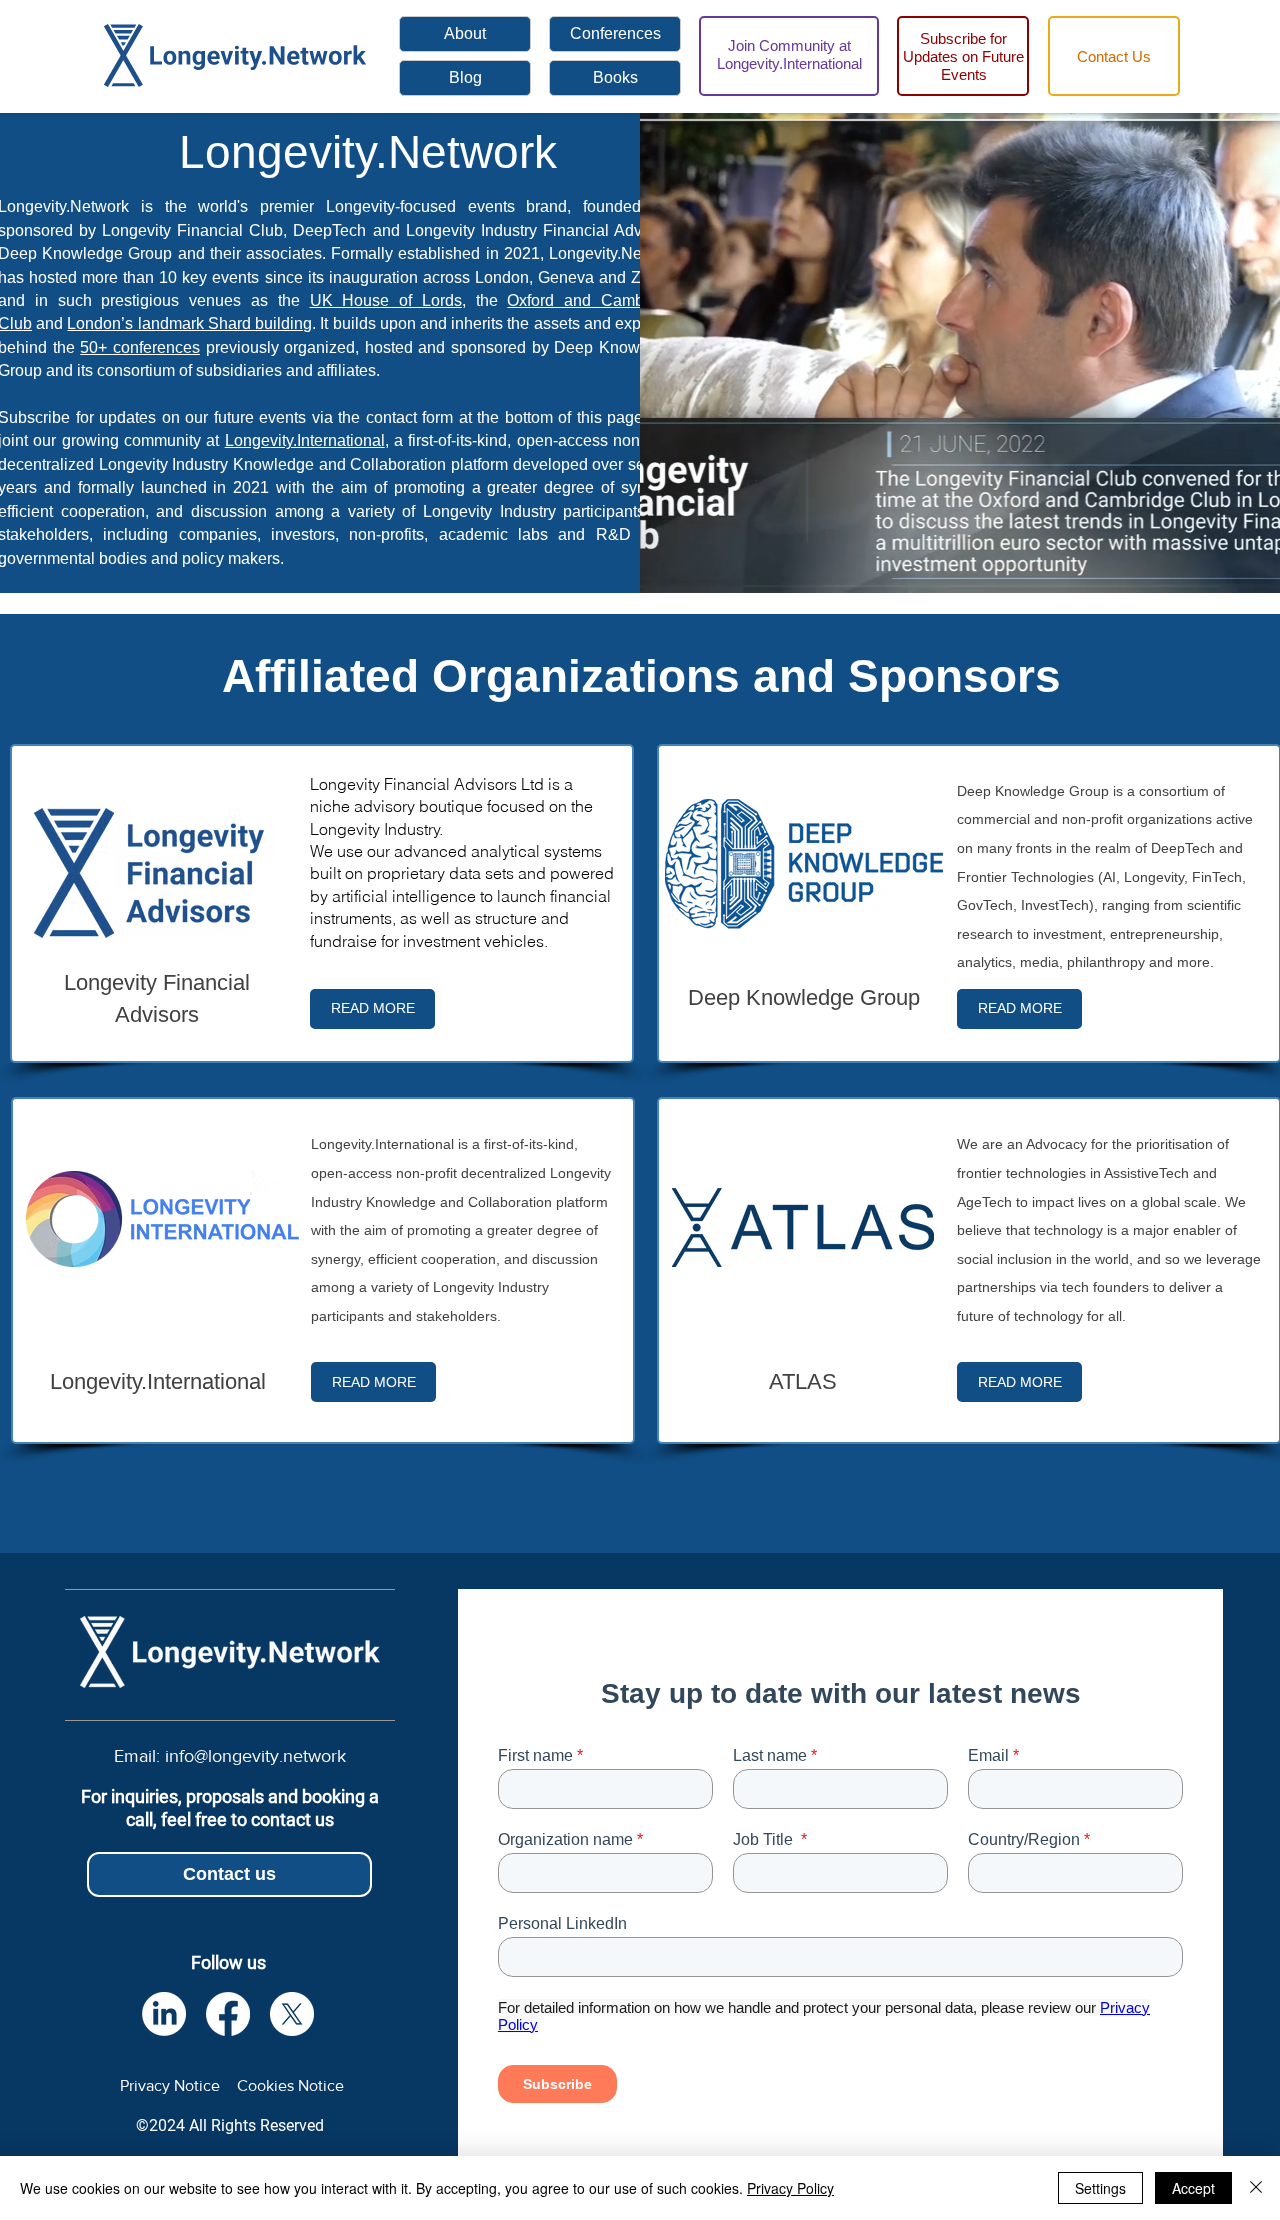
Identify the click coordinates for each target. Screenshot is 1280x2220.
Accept (1193, 2188)
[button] (1114, 56)
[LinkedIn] (164, 2014)
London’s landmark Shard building (189, 323)
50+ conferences (140, 347)
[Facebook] (228, 2014)
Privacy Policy (790, 2188)
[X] (292, 2014)
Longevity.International (305, 440)
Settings (1100, 2188)
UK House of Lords (386, 300)
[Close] (1256, 2188)
